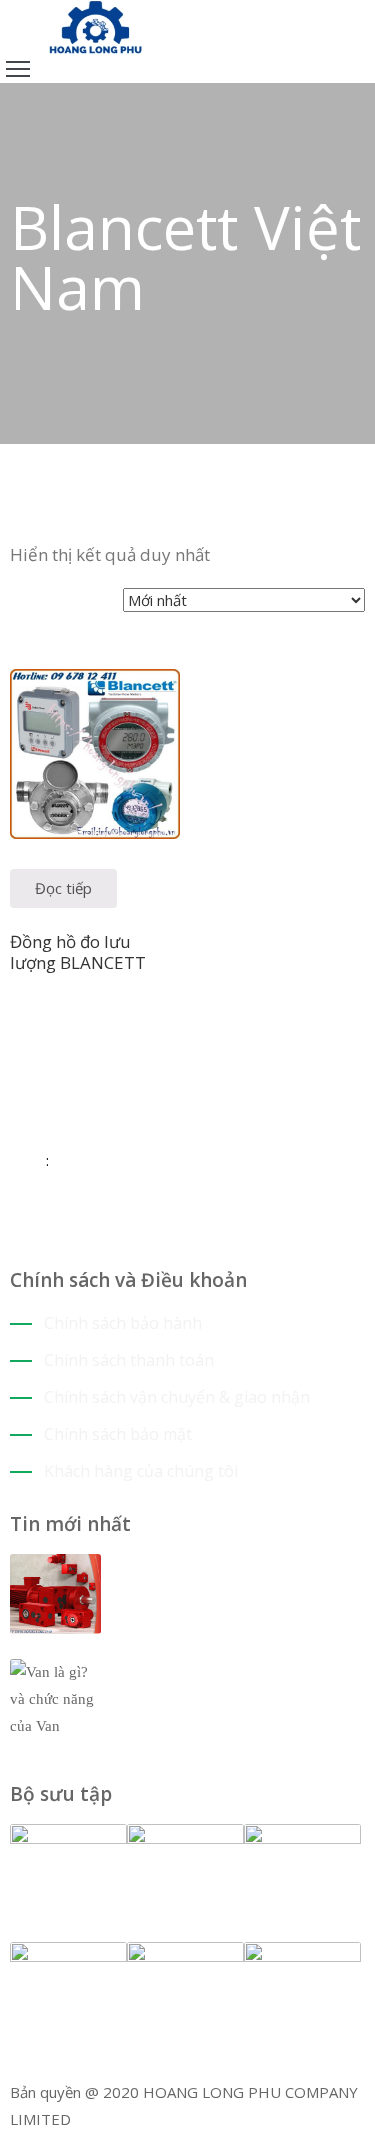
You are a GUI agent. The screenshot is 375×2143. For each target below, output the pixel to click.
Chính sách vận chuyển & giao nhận (177, 1397)
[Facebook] (15, 1239)
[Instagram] (45, 1239)
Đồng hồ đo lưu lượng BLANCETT (78, 952)
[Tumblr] (75, 1239)
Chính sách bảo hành (123, 1323)
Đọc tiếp (63, 888)
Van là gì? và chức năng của (236, 1671)
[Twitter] (30, 1239)
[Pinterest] (60, 1239)
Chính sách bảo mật (118, 1434)
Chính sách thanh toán (129, 1360)
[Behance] (90, 1239)
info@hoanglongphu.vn (126, 1160)
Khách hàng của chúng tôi (141, 1471)
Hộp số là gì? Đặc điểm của (232, 1566)
